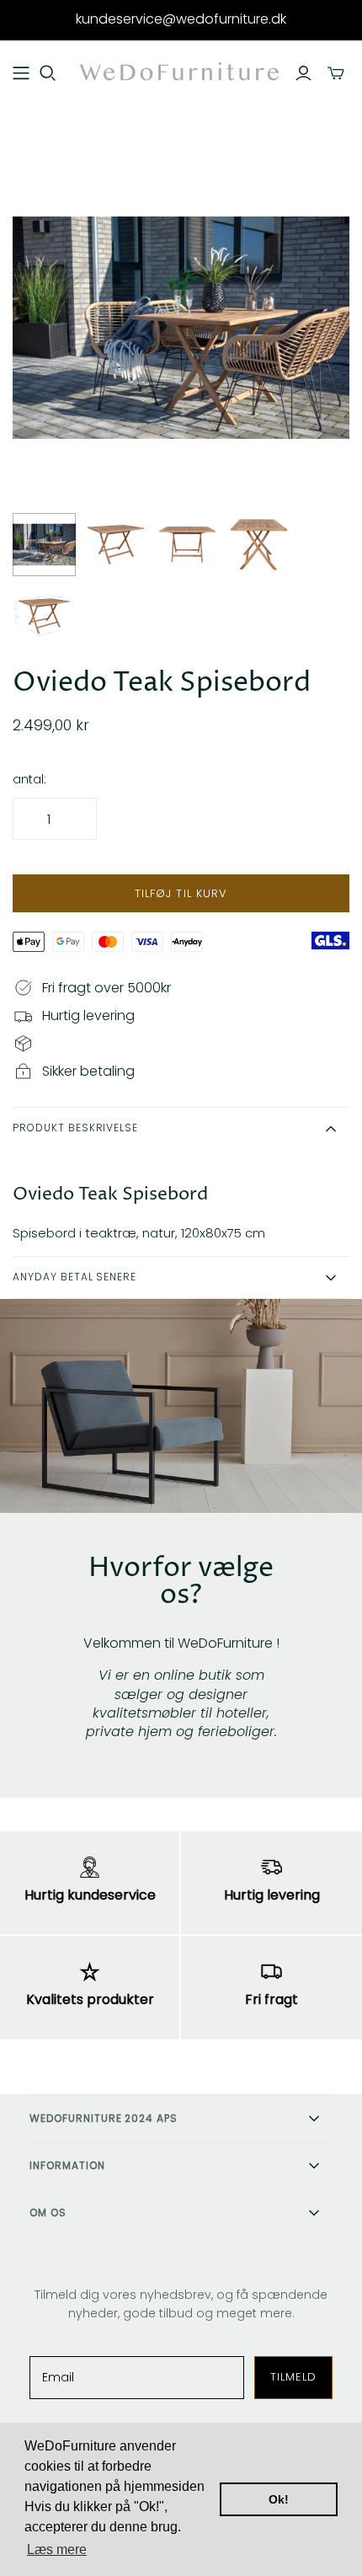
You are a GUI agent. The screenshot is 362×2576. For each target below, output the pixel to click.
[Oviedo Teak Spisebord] (44, 545)
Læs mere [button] (57, 2549)
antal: (29, 780)
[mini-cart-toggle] (336, 73)
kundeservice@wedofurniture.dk (181, 19)
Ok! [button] (279, 2499)
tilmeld (293, 2377)
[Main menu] (21, 73)
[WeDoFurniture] (181, 72)
